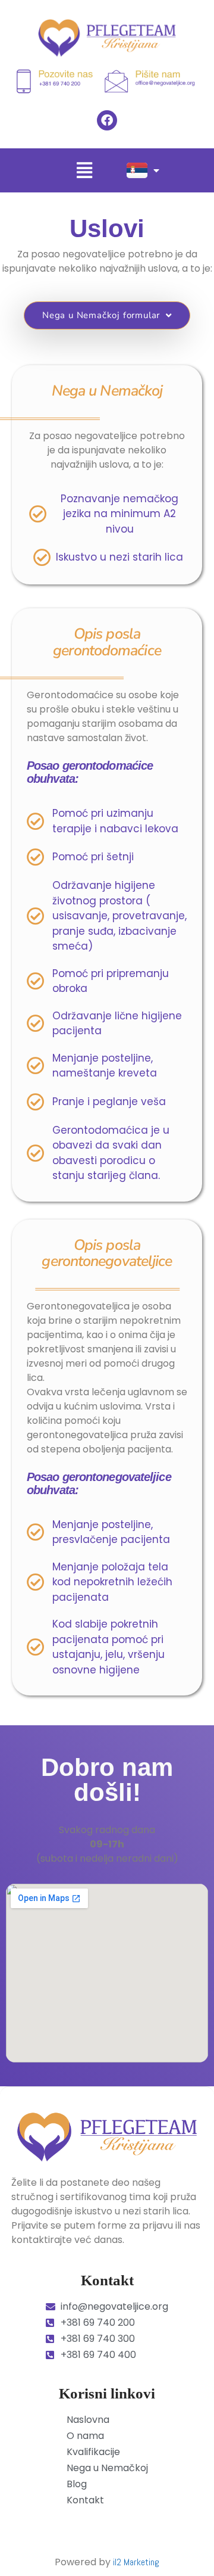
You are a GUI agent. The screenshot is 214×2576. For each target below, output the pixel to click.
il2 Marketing (136, 2562)
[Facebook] (107, 120)
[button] (85, 170)
